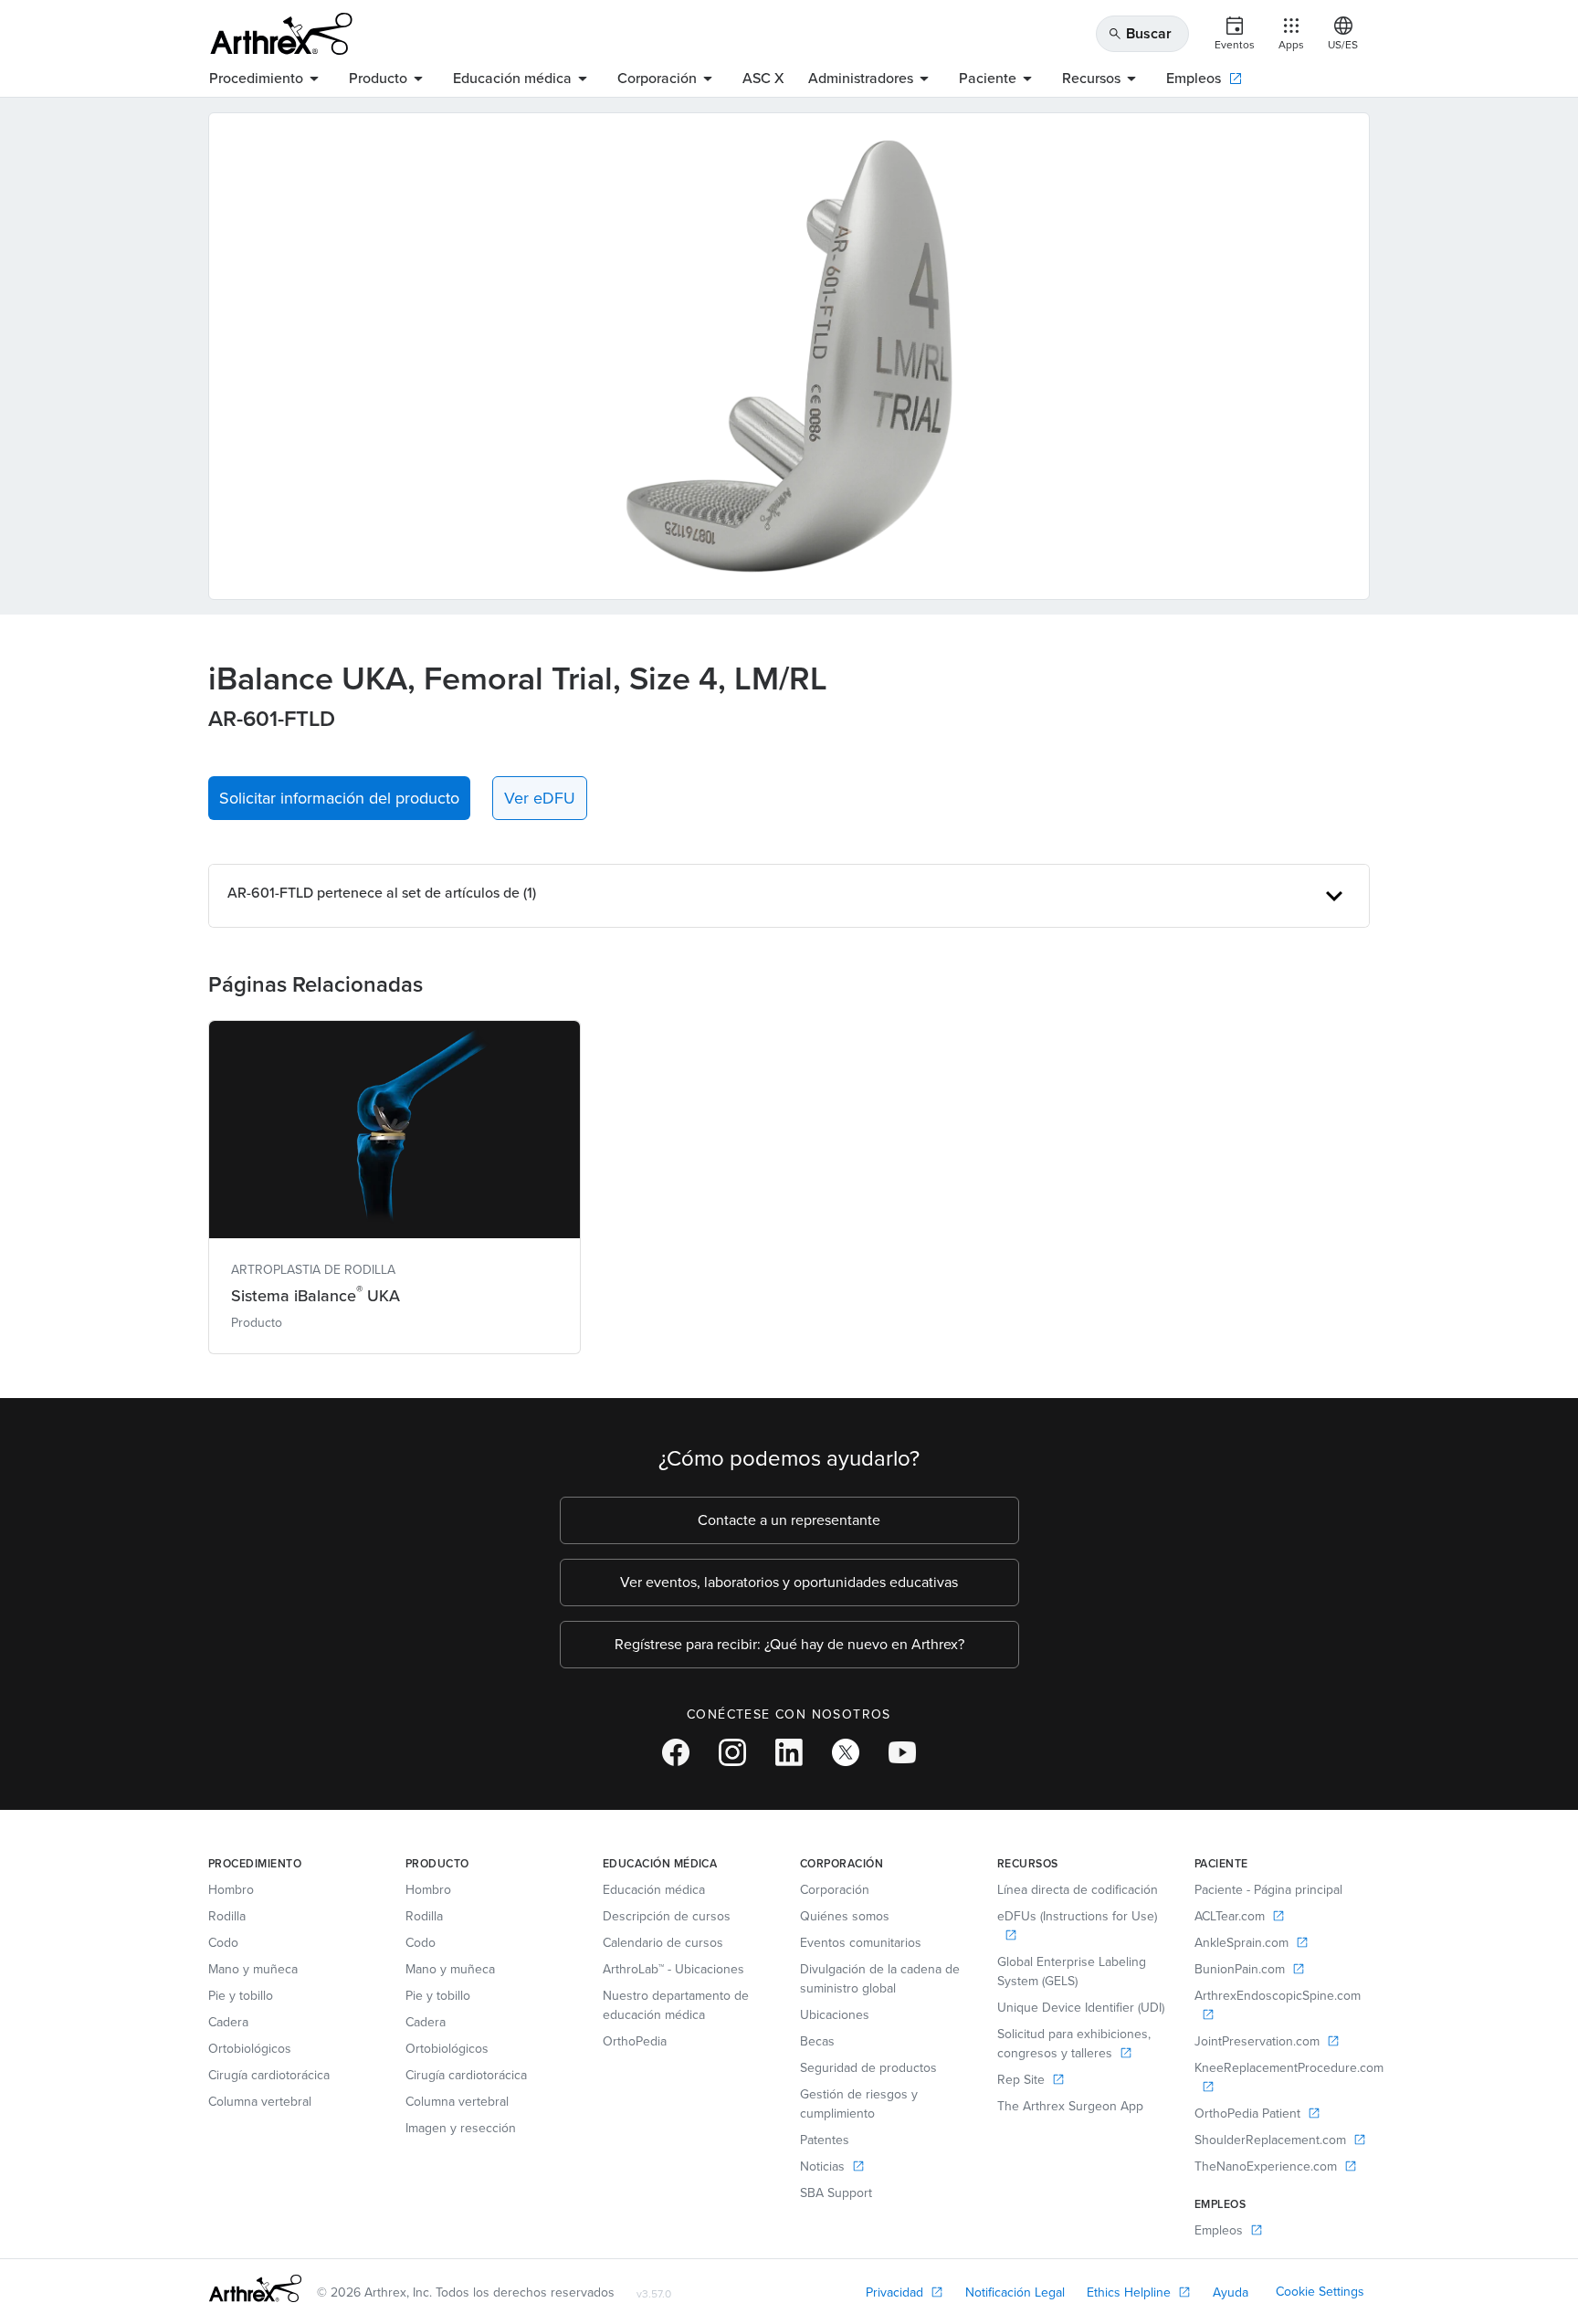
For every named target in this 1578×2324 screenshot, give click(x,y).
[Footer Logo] (255, 2288)
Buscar (1140, 33)
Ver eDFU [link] (540, 798)
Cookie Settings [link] (1320, 2292)
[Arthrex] (281, 34)
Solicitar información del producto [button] (339, 798)
